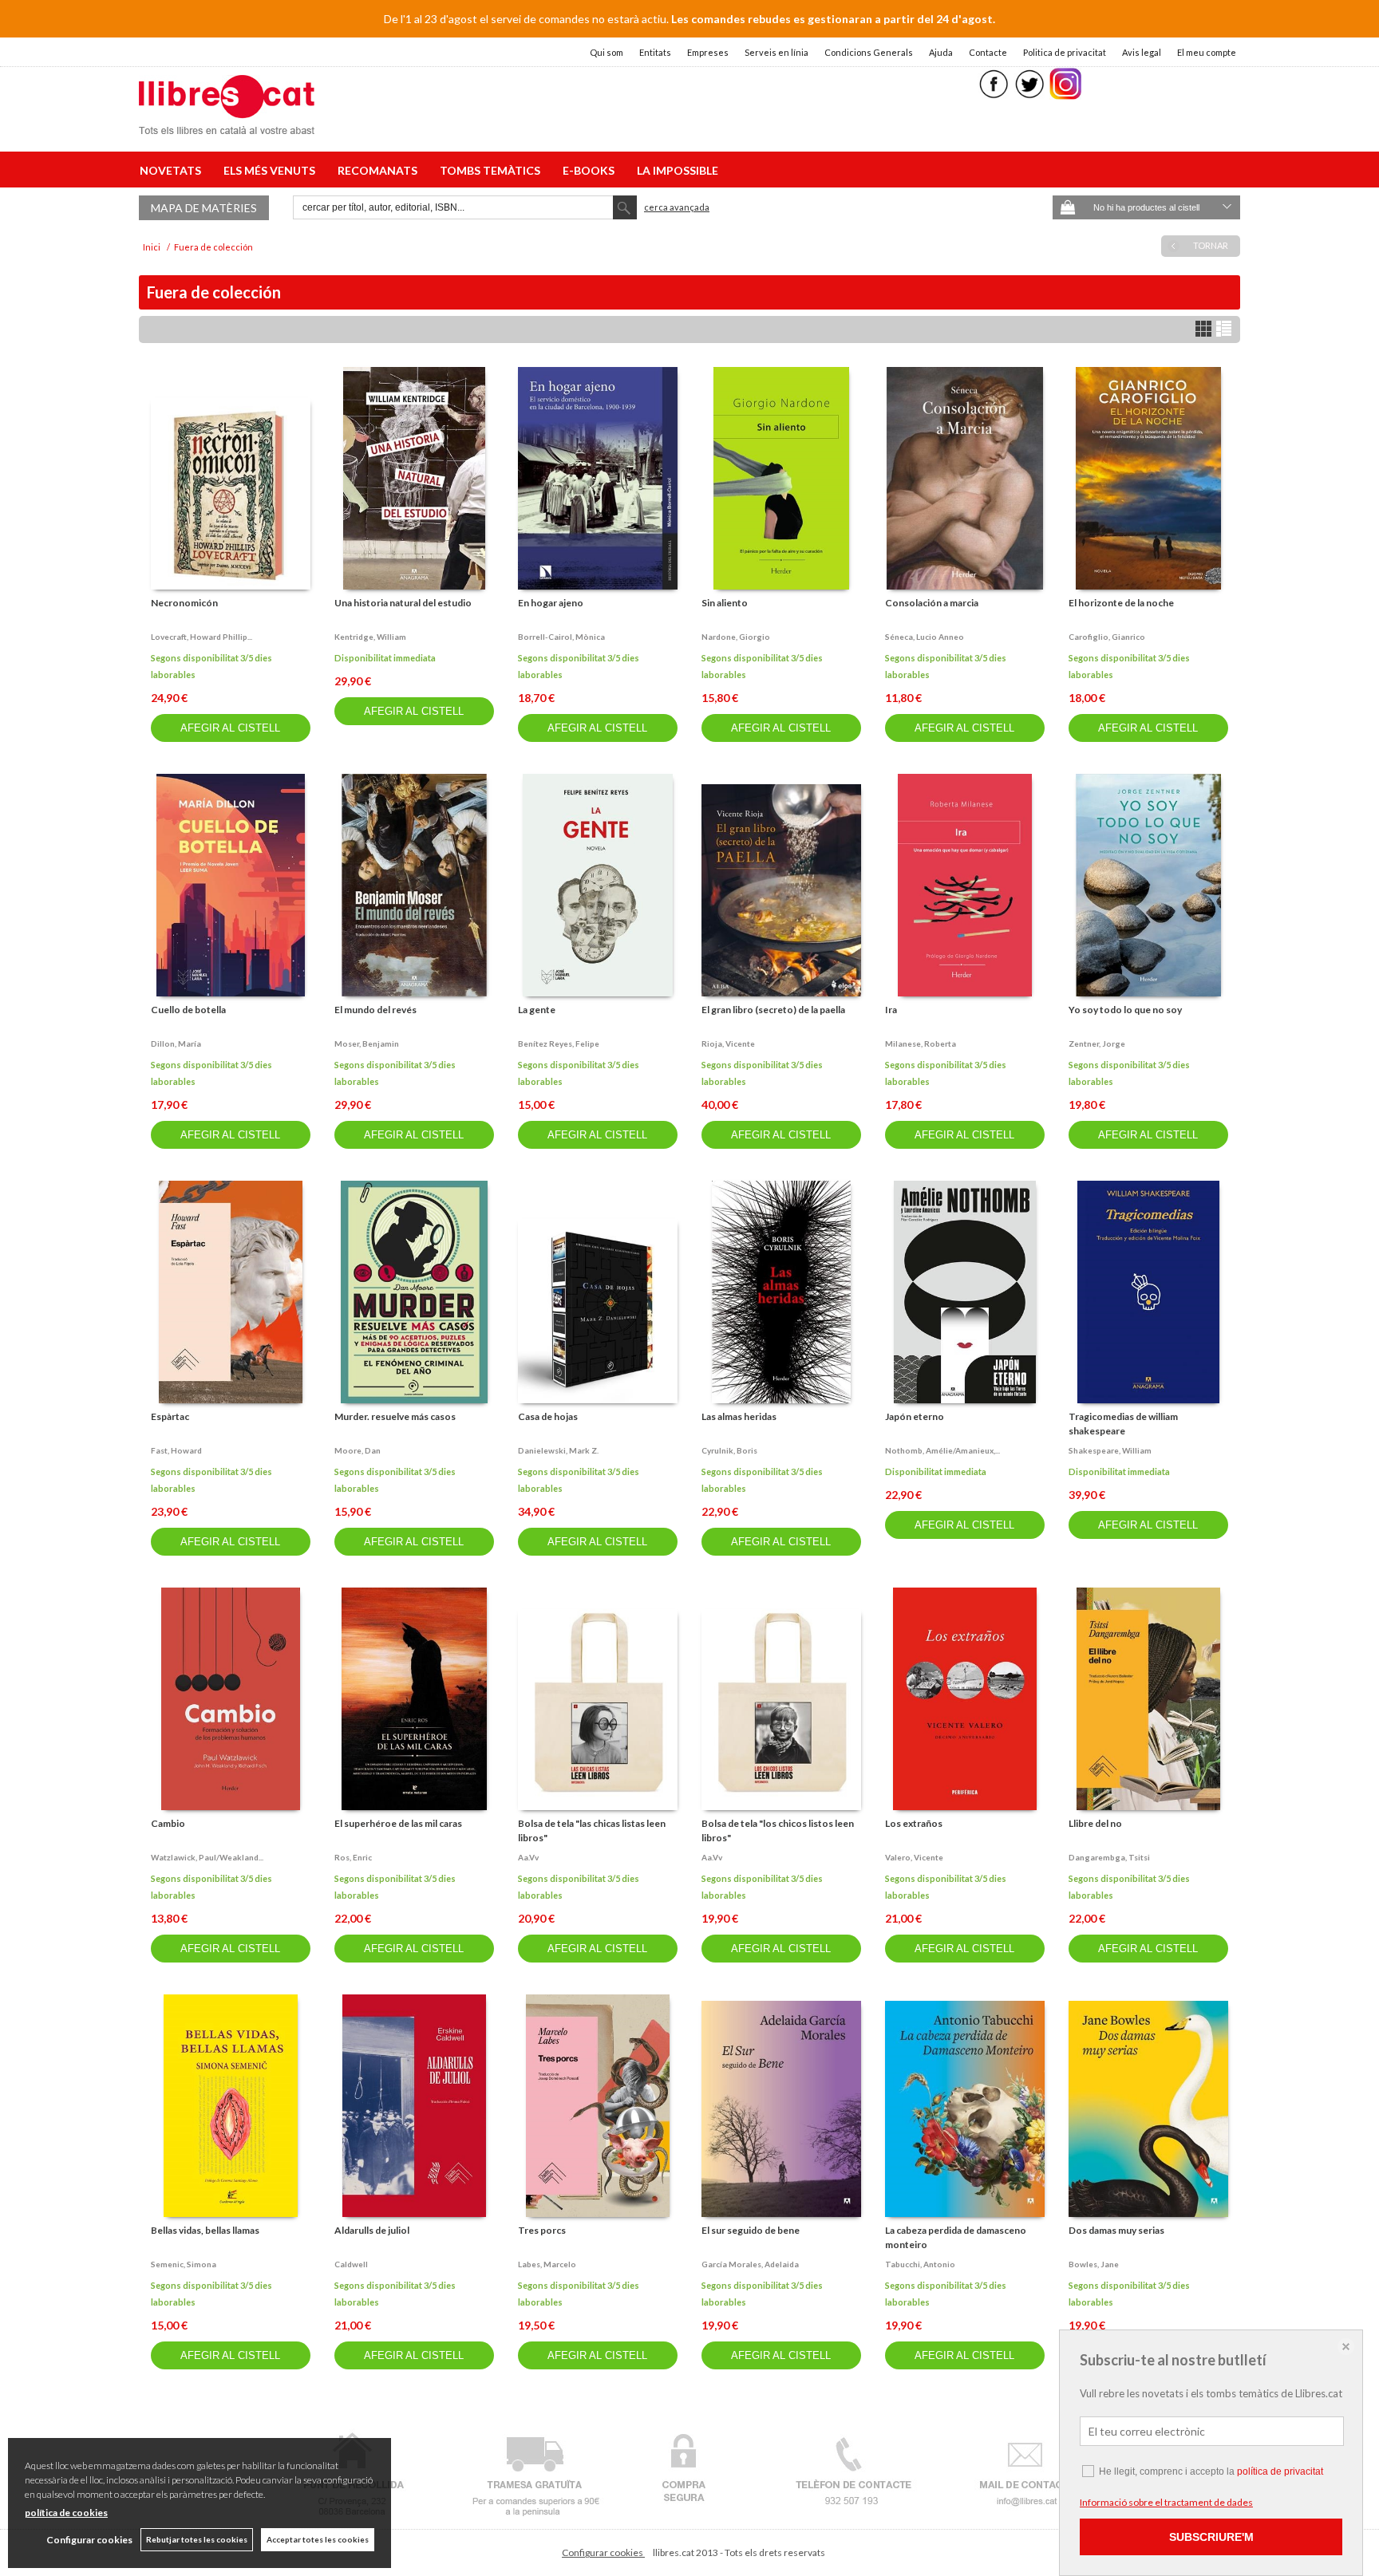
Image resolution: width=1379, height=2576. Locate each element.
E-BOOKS (591, 170)
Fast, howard (176, 1450)
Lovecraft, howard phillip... (202, 637)
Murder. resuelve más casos (395, 1416)
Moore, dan (358, 1450)
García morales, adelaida (750, 2264)
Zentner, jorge (1097, 1043)
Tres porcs (542, 2230)
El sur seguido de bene (751, 2230)
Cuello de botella (188, 1010)
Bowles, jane (1094, 2264)
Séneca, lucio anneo (925, 637)
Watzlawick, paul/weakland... (207, 1857)
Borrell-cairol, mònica (561, 637)
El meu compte (1207, 52)
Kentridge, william (370, 637)
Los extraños (914, 1823)
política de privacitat (1280, 2471)
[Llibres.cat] (227, 124)
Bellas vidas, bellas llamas (205, 2230)
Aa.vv (528, 1857)
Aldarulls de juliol (372, 2230)
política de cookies (66, 2513)
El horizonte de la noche (1121, 603)
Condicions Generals (869, 52)
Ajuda (941, 52)
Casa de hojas (548, 1416)
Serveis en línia (776, 52)
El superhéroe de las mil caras (398, 1823)
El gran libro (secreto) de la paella (773, 1010)
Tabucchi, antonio (920, 2264)
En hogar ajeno (551, 603)
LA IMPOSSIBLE (678, 170)
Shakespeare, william (1110, 1450)
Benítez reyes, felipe (559, 1043)
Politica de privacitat (1065, 52)
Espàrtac (170, 1416)
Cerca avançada (677, 207)
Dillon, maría (176, 1043)
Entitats (655, 52)
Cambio (168, 1823)
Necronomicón (184, 603)
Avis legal (1142, 52)
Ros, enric (353, 1857)
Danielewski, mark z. (558, 1450)
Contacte (988, 52)
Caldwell (351, 2264)
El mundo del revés (375, 1010)
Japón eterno (915, 1416)
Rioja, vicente (728, 1043)
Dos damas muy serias (1116, 2230)
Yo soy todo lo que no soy (1125, 1010)
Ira (891, 1010)
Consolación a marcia (932, 603)
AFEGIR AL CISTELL (230, 728)
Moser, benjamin (367, 1043)
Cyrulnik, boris (729, 1450)
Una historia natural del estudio (403, 603)
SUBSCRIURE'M (1211, 2537)
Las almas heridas (739, 1416)
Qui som (607, 52)
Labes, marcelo (547, 2264)
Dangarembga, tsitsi (1109, 1857)
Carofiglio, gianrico (1107, 637)
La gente (537, 1010)
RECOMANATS (380, 170)
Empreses (708, 52)
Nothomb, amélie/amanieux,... (942, 1450)
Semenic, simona (184, 2264)
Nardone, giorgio (736, 637)
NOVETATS (173, 170)
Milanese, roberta (921, 1043)
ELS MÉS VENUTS (272, 170)
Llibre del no (1095, 1823)
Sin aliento (725, 603)
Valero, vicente (914, 1857)
